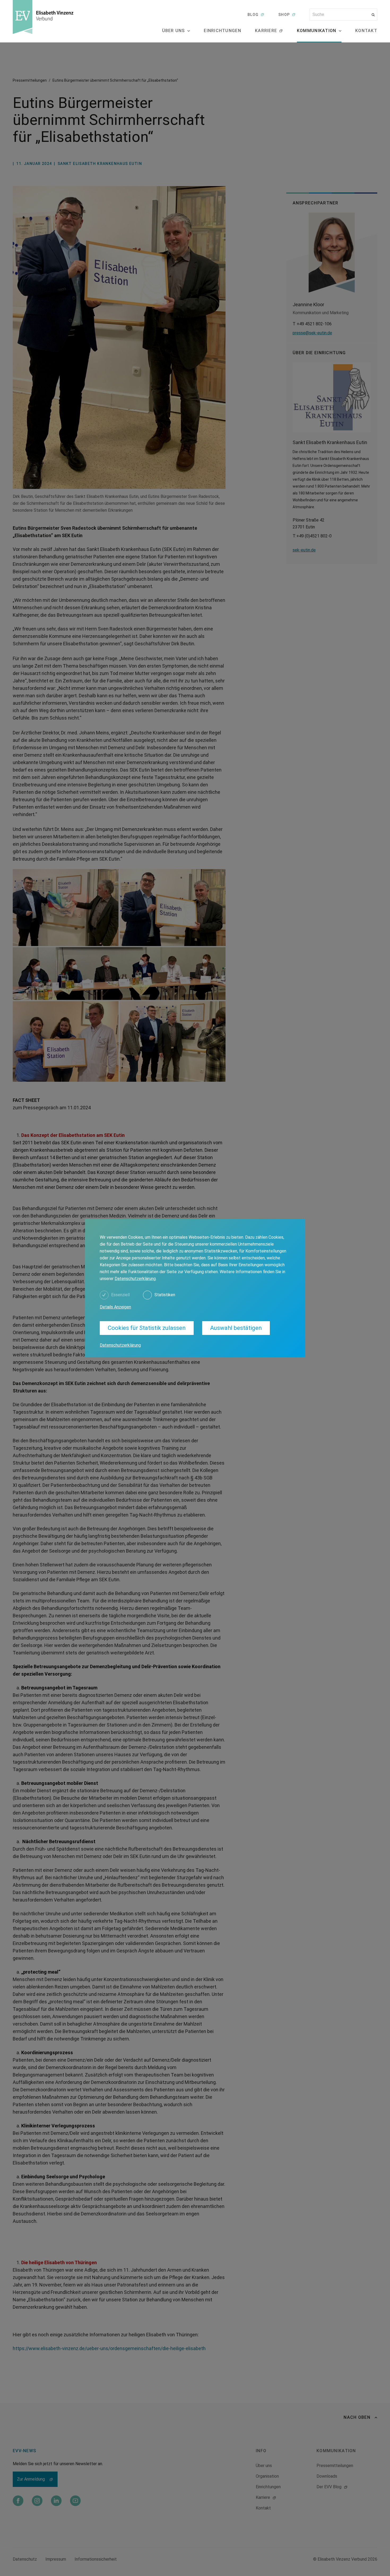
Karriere (266, 31)
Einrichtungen (222, 31)
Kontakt (366, 31)
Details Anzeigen (115, 1307)
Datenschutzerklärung (135, 1279)
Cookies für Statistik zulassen (147, 1328)
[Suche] (373, 15)
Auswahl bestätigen (236, 1328)
